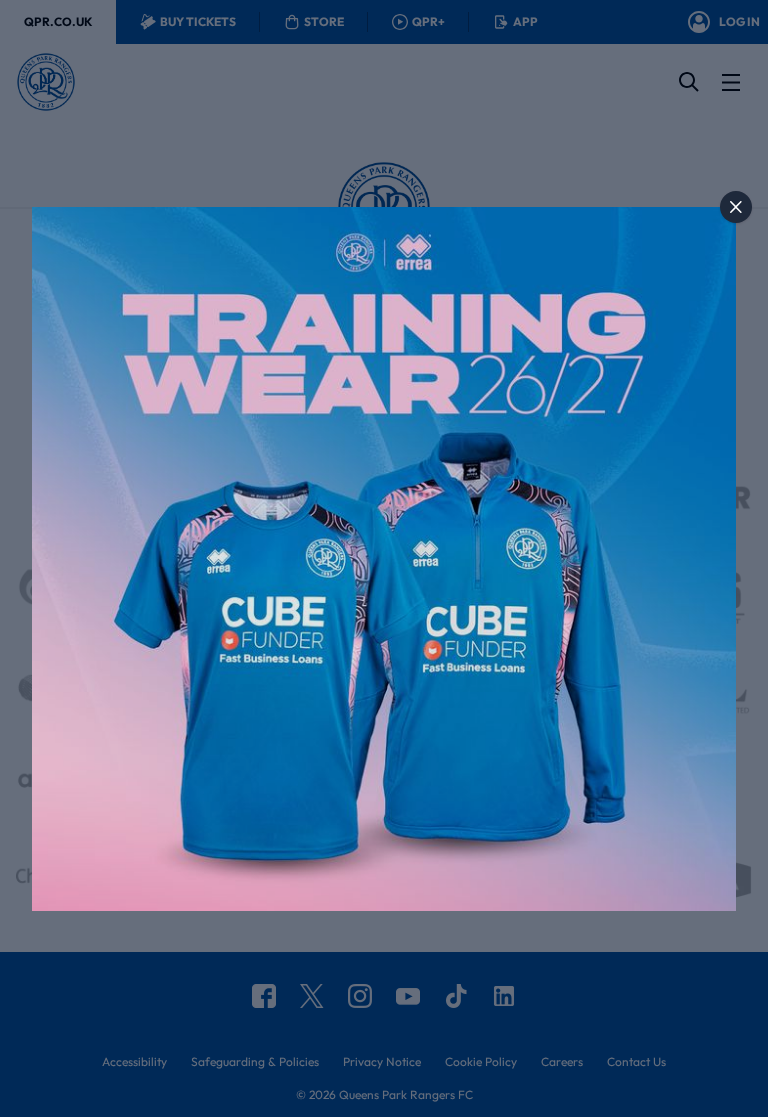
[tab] (736, 207)
